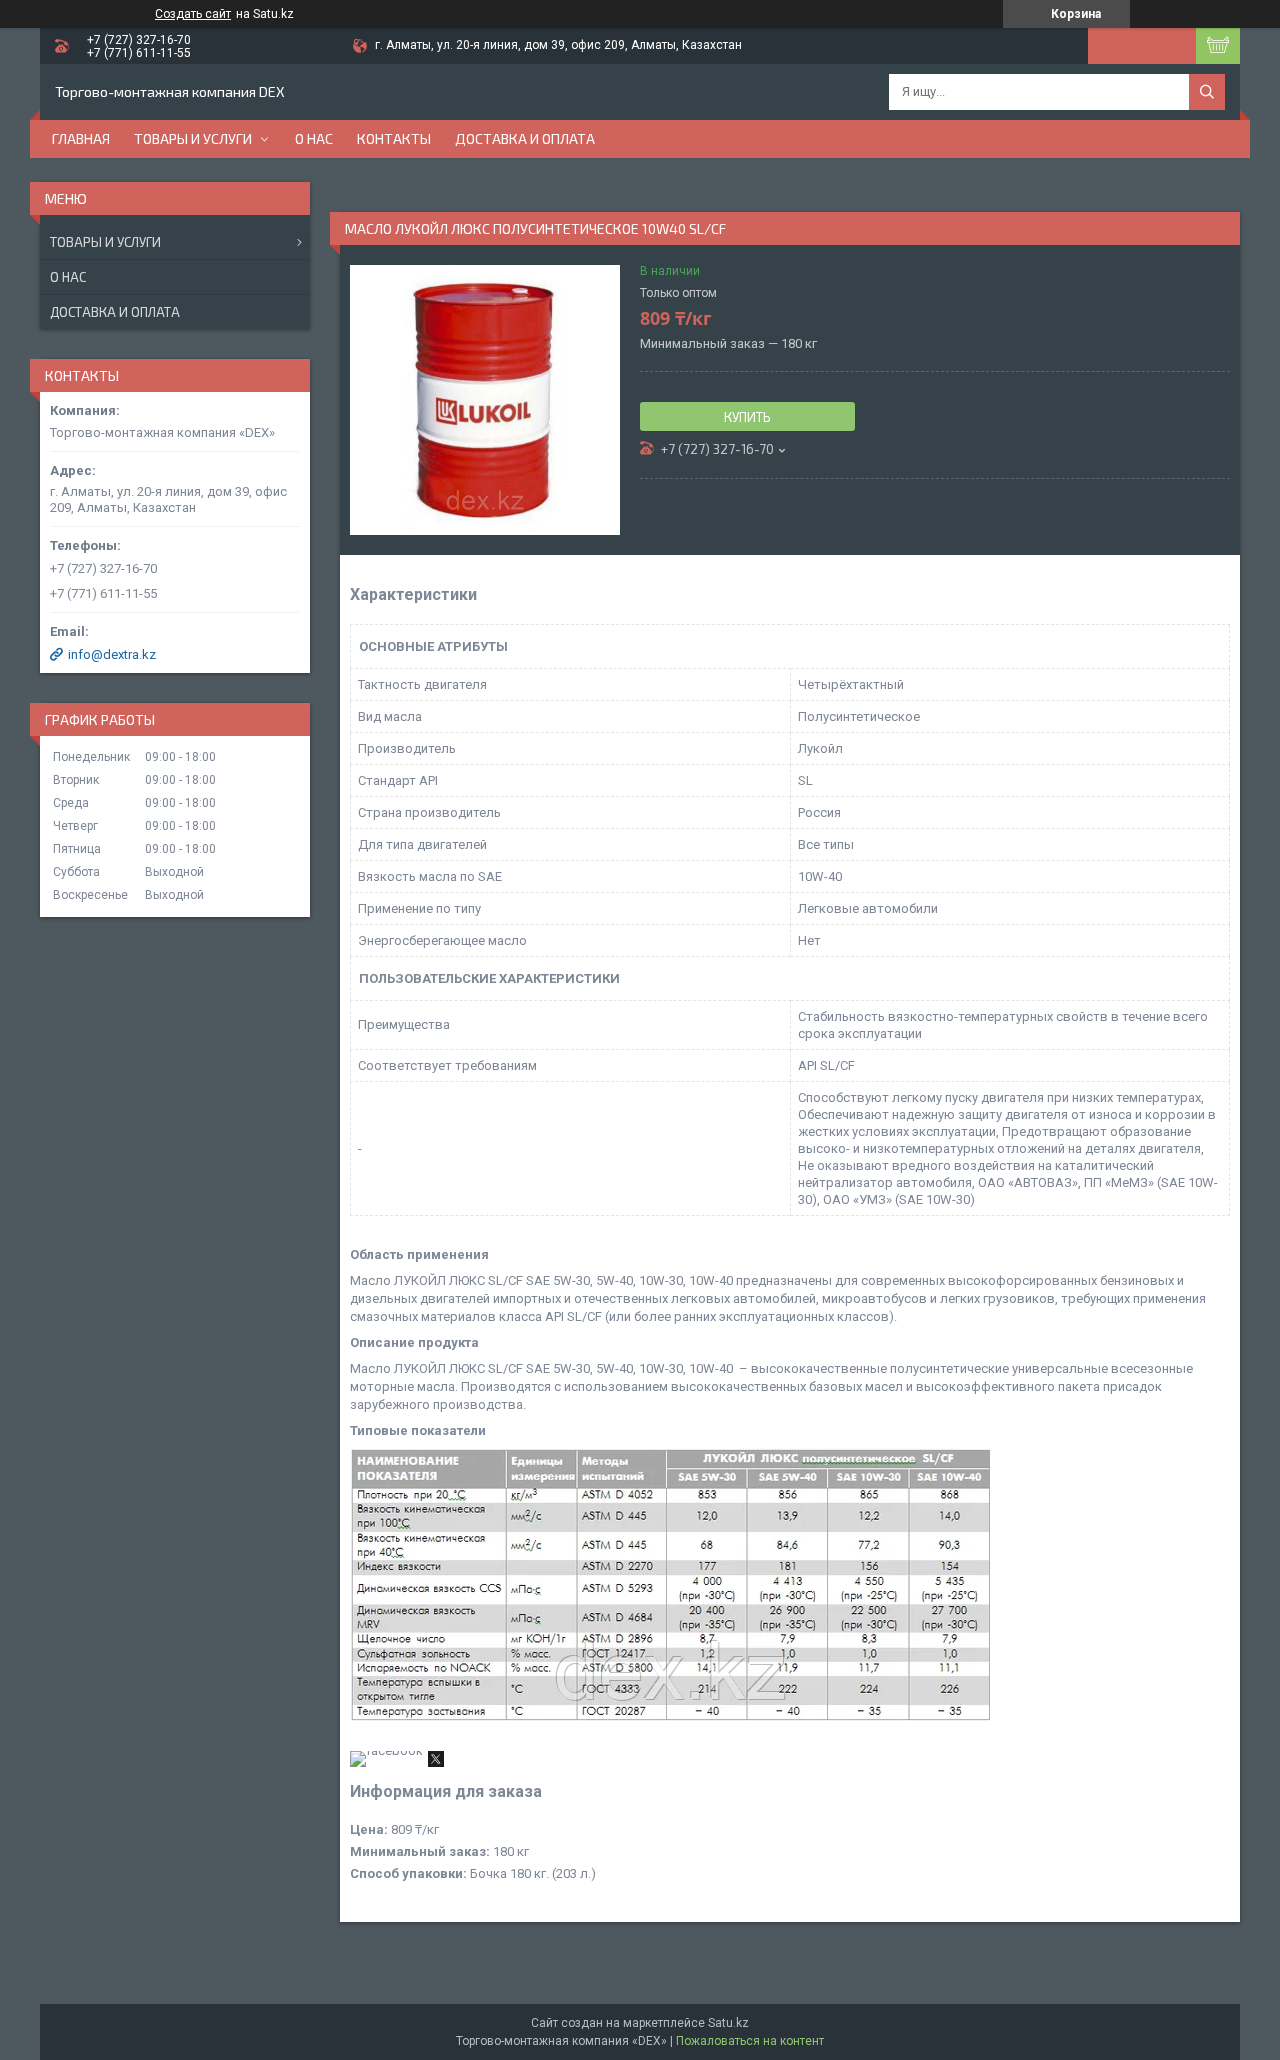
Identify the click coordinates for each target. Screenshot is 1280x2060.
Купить (747, 417)
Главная (81, 138)
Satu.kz (728, 2023)
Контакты (394, 138)
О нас (314, 138)
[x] (436, 1762)
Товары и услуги (193, 138)
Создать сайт (193, 14)
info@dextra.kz (112, 654)
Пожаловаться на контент (750, 2041)
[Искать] (1207, 92)
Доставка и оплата (525, 138)
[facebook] (386, 1750)
